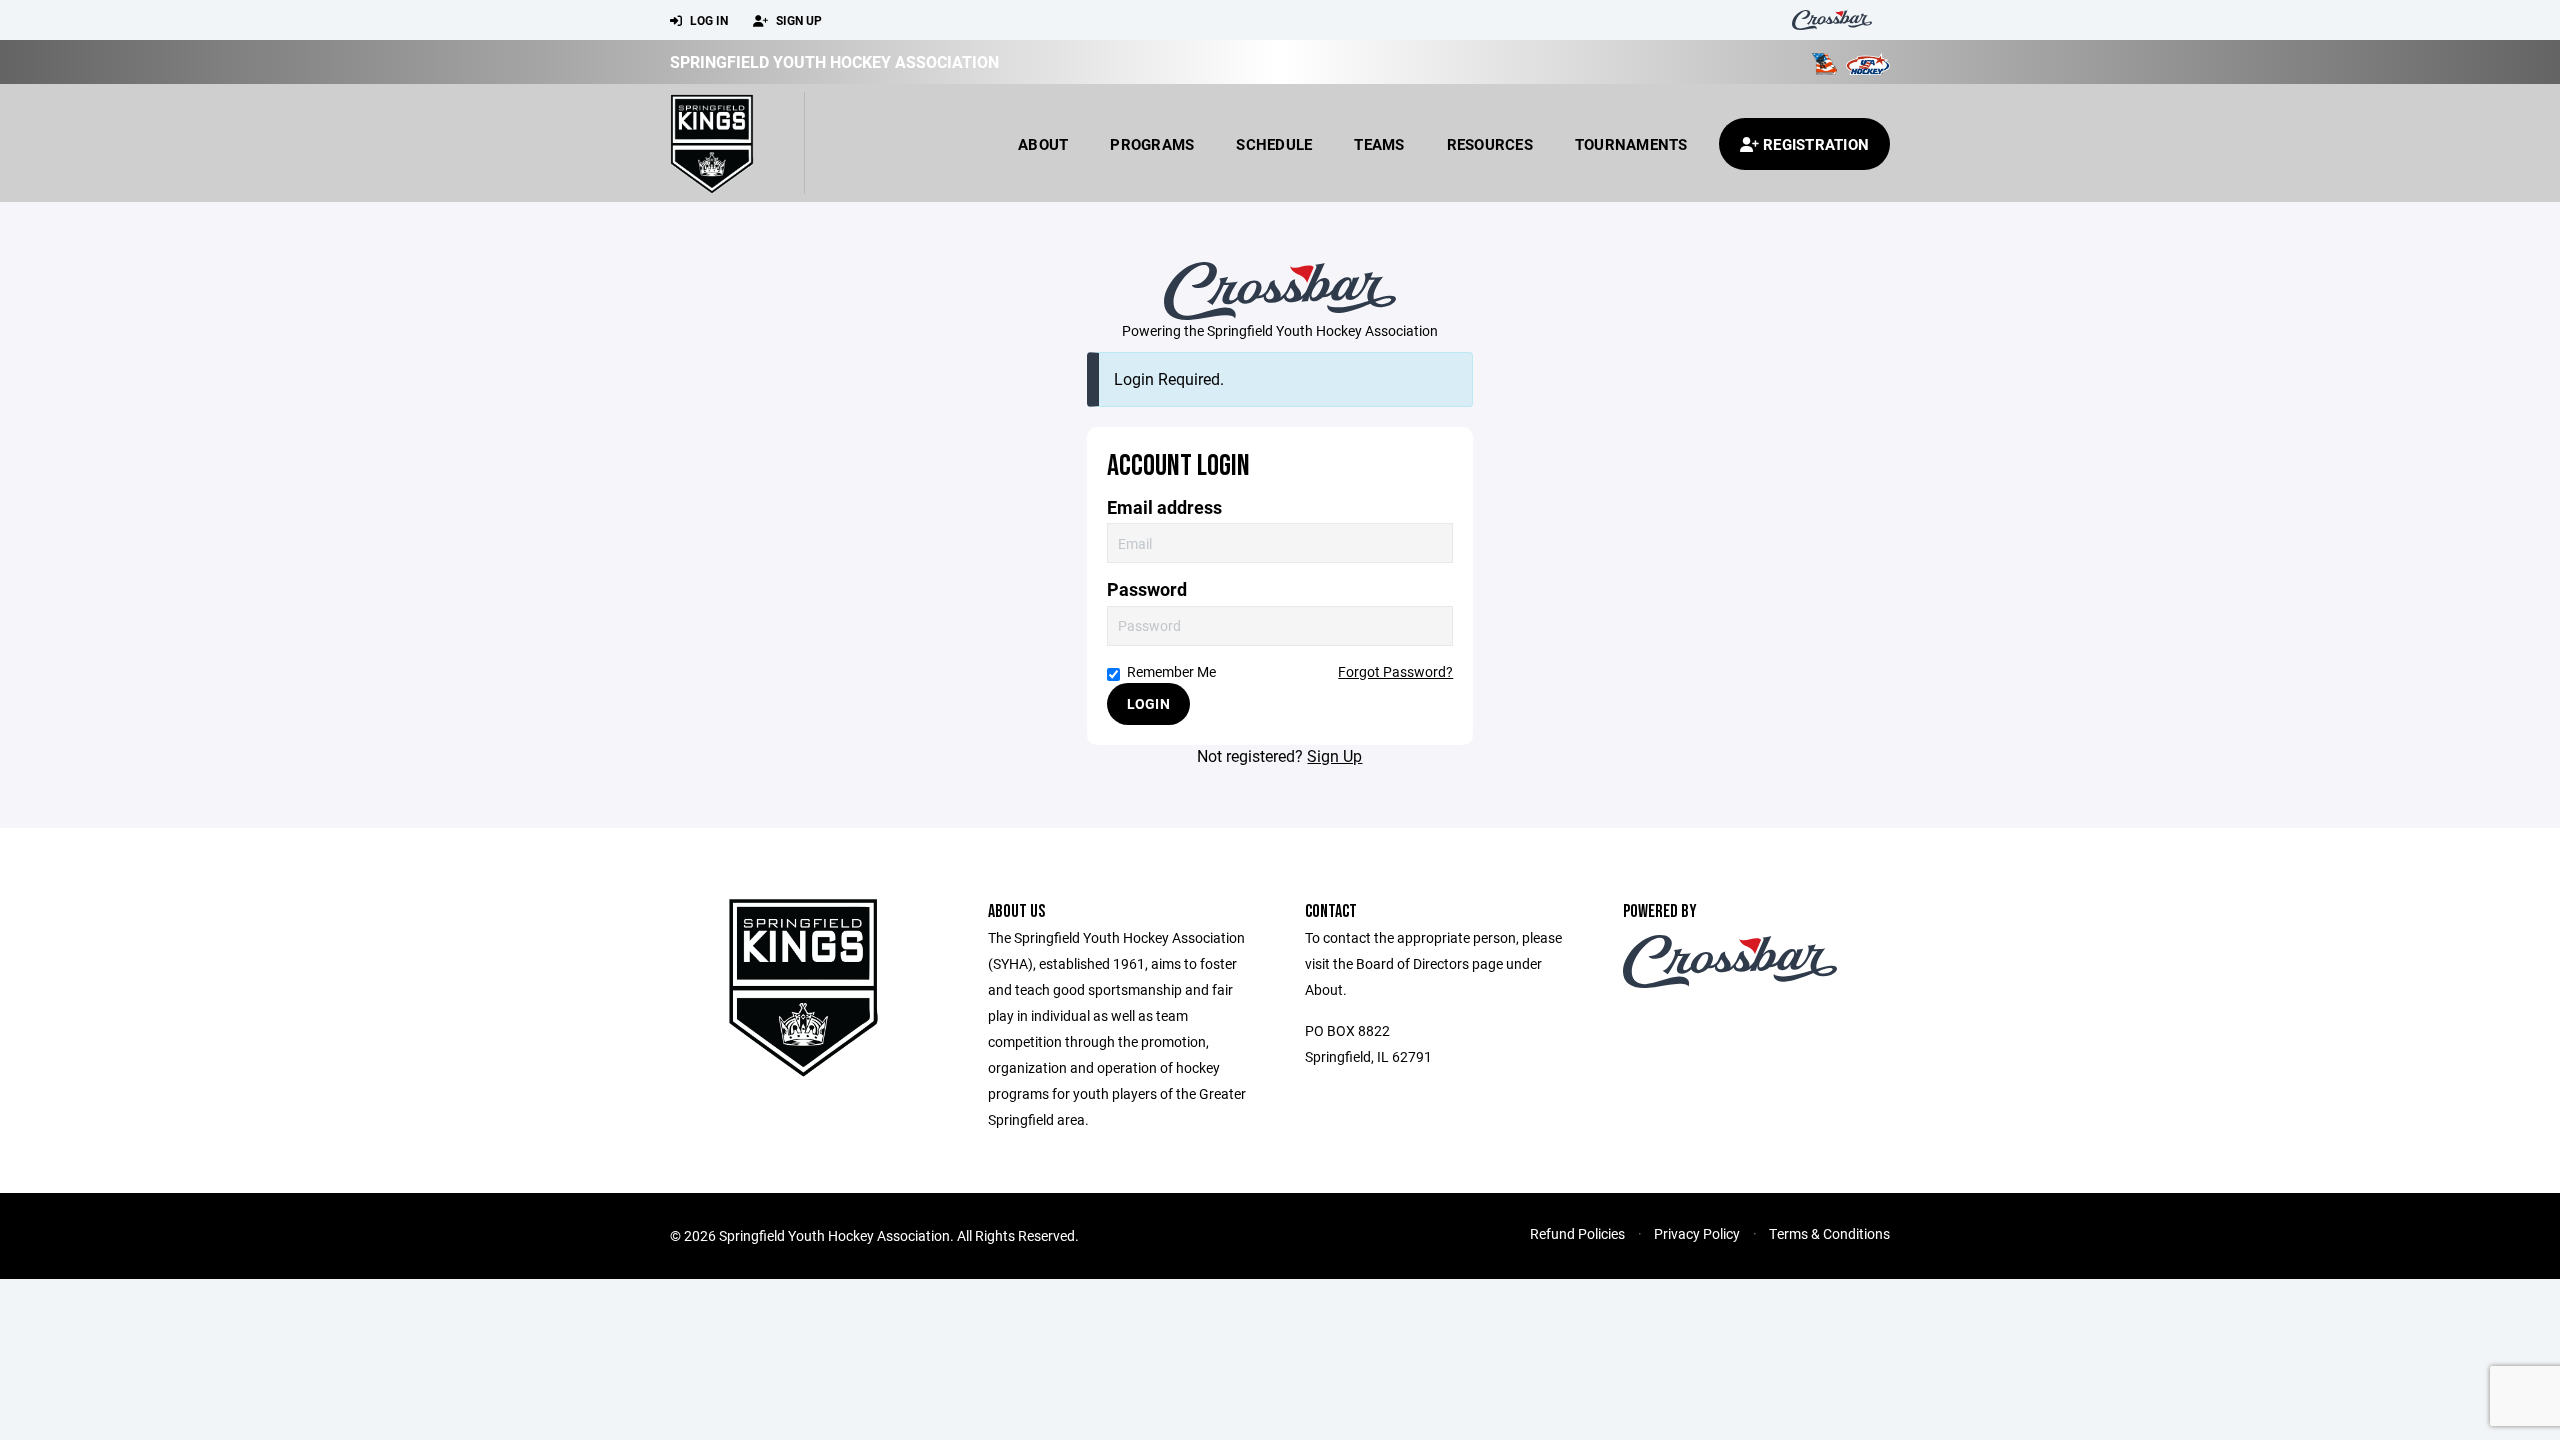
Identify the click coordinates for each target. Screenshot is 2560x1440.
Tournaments (1631, 144)
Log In (707, 20)
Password (1147, 589)
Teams (1379, 144)
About (1043, 144)
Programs (1152, 144)
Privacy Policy (1697, 1233)
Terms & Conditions (1829, 1233)
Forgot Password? (1395, 671)
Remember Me (1171, 671)
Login (1148, 703)
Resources (1490, 144)
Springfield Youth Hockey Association (834, 61)
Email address (1164, 507)
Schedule (1274, 144)
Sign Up (797, 20)
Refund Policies (1577, 1233)
